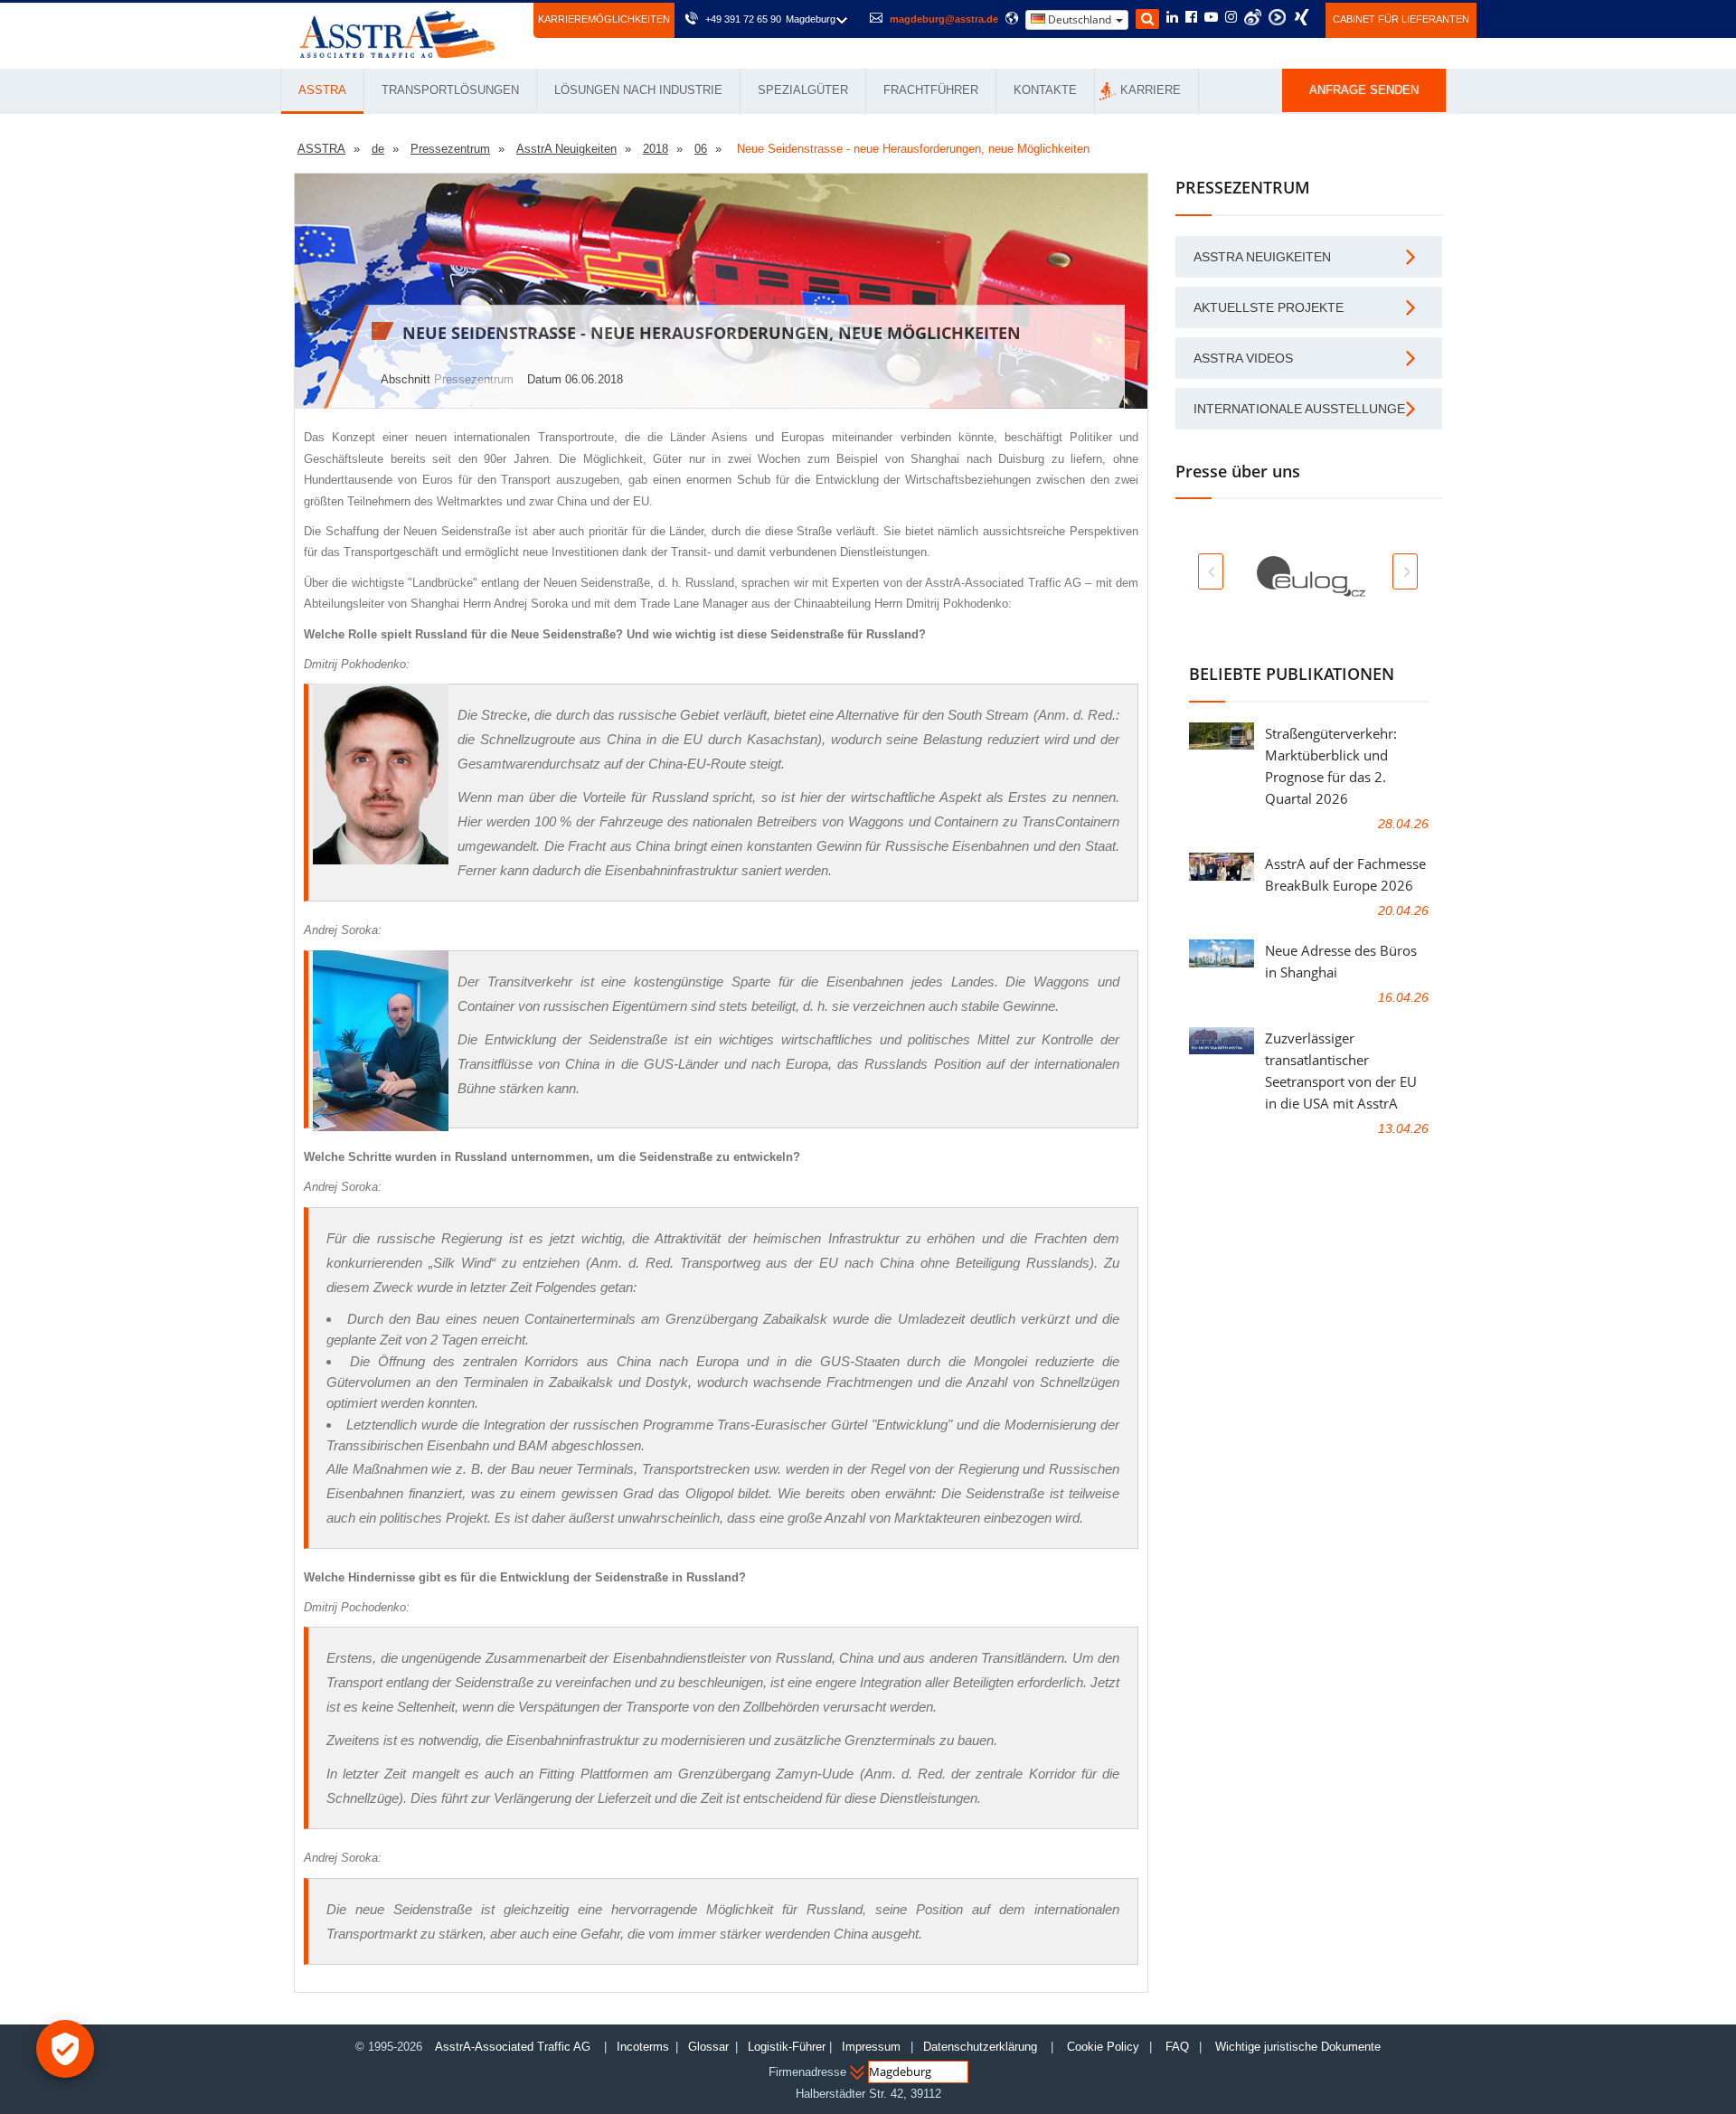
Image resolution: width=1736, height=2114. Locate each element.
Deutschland (1080, 19)
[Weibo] (1253, 17)
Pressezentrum (474, 379)
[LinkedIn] (1172, 18)
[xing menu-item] (1302, 17)
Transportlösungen (450, 90)
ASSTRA (322, 90)
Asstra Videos (1243, 358)
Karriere (1151, 90)
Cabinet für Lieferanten (1401, 19)
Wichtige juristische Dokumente (1298, 2047)
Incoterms (643, 2047)
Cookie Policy (1103, 2047)
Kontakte (1045, 90)
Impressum (871, 2047)
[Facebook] (1191, 18)
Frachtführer (931, 90)
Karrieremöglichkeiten (604, 19)
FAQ (1177, 2047)
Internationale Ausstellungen (1304, 409)
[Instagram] (1231, 18)
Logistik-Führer (787, 2047)
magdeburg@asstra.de (944, 19)
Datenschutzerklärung (982, 2047)
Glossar (708, 2047)
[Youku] (1277, 17)
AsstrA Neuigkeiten (1262, 257)
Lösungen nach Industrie (638, 90)
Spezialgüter (803, 90)
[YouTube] (1211, 18)
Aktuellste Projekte (1269, 307)
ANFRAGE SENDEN (1364, 90)
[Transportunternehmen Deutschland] (397, 33)
